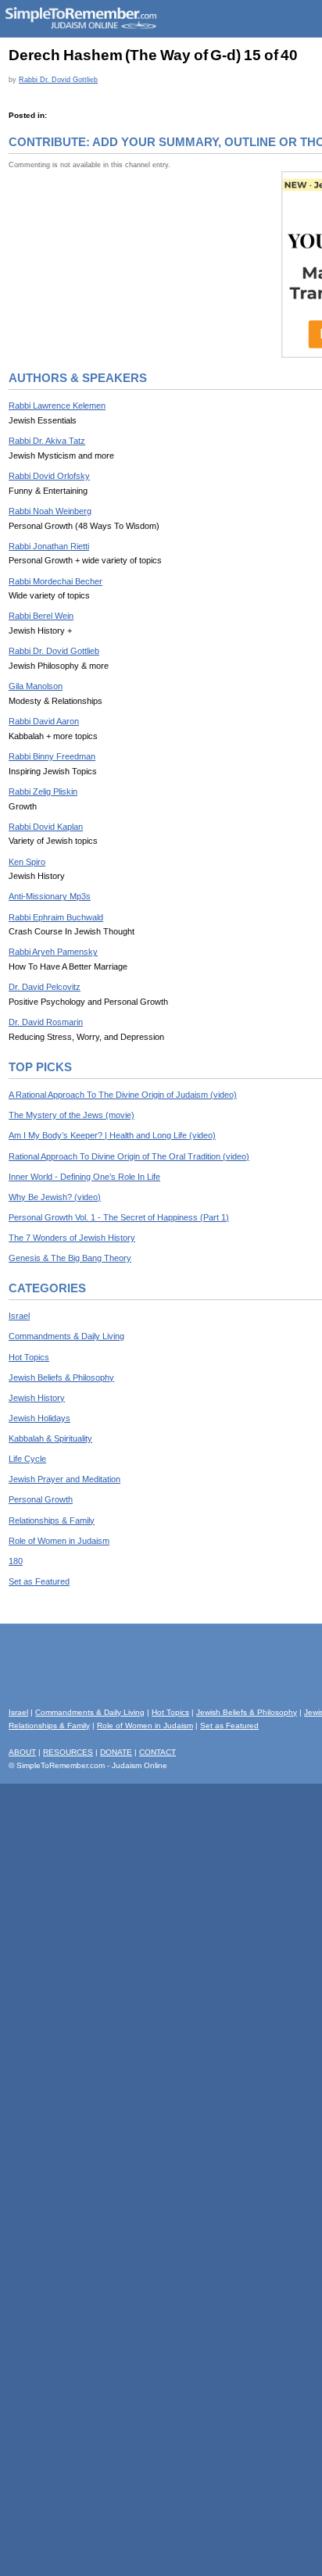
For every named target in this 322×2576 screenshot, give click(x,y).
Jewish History (37, 1398)
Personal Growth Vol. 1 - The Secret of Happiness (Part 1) (119, 1217)
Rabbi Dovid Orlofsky (49, 476)
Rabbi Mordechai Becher (55, 581)
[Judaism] (80, 26)
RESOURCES (68, 1752)
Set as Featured (39, 1581)
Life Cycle (27, 1459)
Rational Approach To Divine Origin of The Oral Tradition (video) (129, 1156)
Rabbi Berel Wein (41, 616)
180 (16, 1561)
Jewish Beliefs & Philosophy (61, 1377)
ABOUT (22, 1752)
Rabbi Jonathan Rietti (49, 546)
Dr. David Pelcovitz (45, 987)
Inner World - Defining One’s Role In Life (84, 1177)
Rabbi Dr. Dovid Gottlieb (58, 79)
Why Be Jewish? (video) (55, 1197)
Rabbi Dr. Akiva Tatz (47, 441)
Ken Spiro (27, 862)
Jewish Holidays (39, 1418)
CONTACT (157, 1752)
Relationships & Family (52, 1520)
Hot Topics (29, 1357)
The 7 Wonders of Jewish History (72, 1238)
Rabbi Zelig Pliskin (43, 791)
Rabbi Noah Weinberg (50, 511)
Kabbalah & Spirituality (50, 1438)
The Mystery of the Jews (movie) (72, 1115)
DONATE (116, 1752)
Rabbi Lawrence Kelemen (57, 406)
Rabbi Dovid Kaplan (46, 827)
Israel (19, 1316)
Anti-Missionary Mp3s (50, 896)
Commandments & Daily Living (66, 1336)
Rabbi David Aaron (44, 721)
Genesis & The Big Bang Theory (70, 1258)
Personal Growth (41, 1499)
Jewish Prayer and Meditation (64, 1479)
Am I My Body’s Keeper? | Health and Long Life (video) (112, 1135)
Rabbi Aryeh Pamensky (53, 952)
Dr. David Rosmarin (46, 1022)
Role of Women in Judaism (59, 1541)
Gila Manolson (36, 686)
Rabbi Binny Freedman (52, 756)
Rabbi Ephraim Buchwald (56, 917)
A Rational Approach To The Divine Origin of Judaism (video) (123, 1095)
